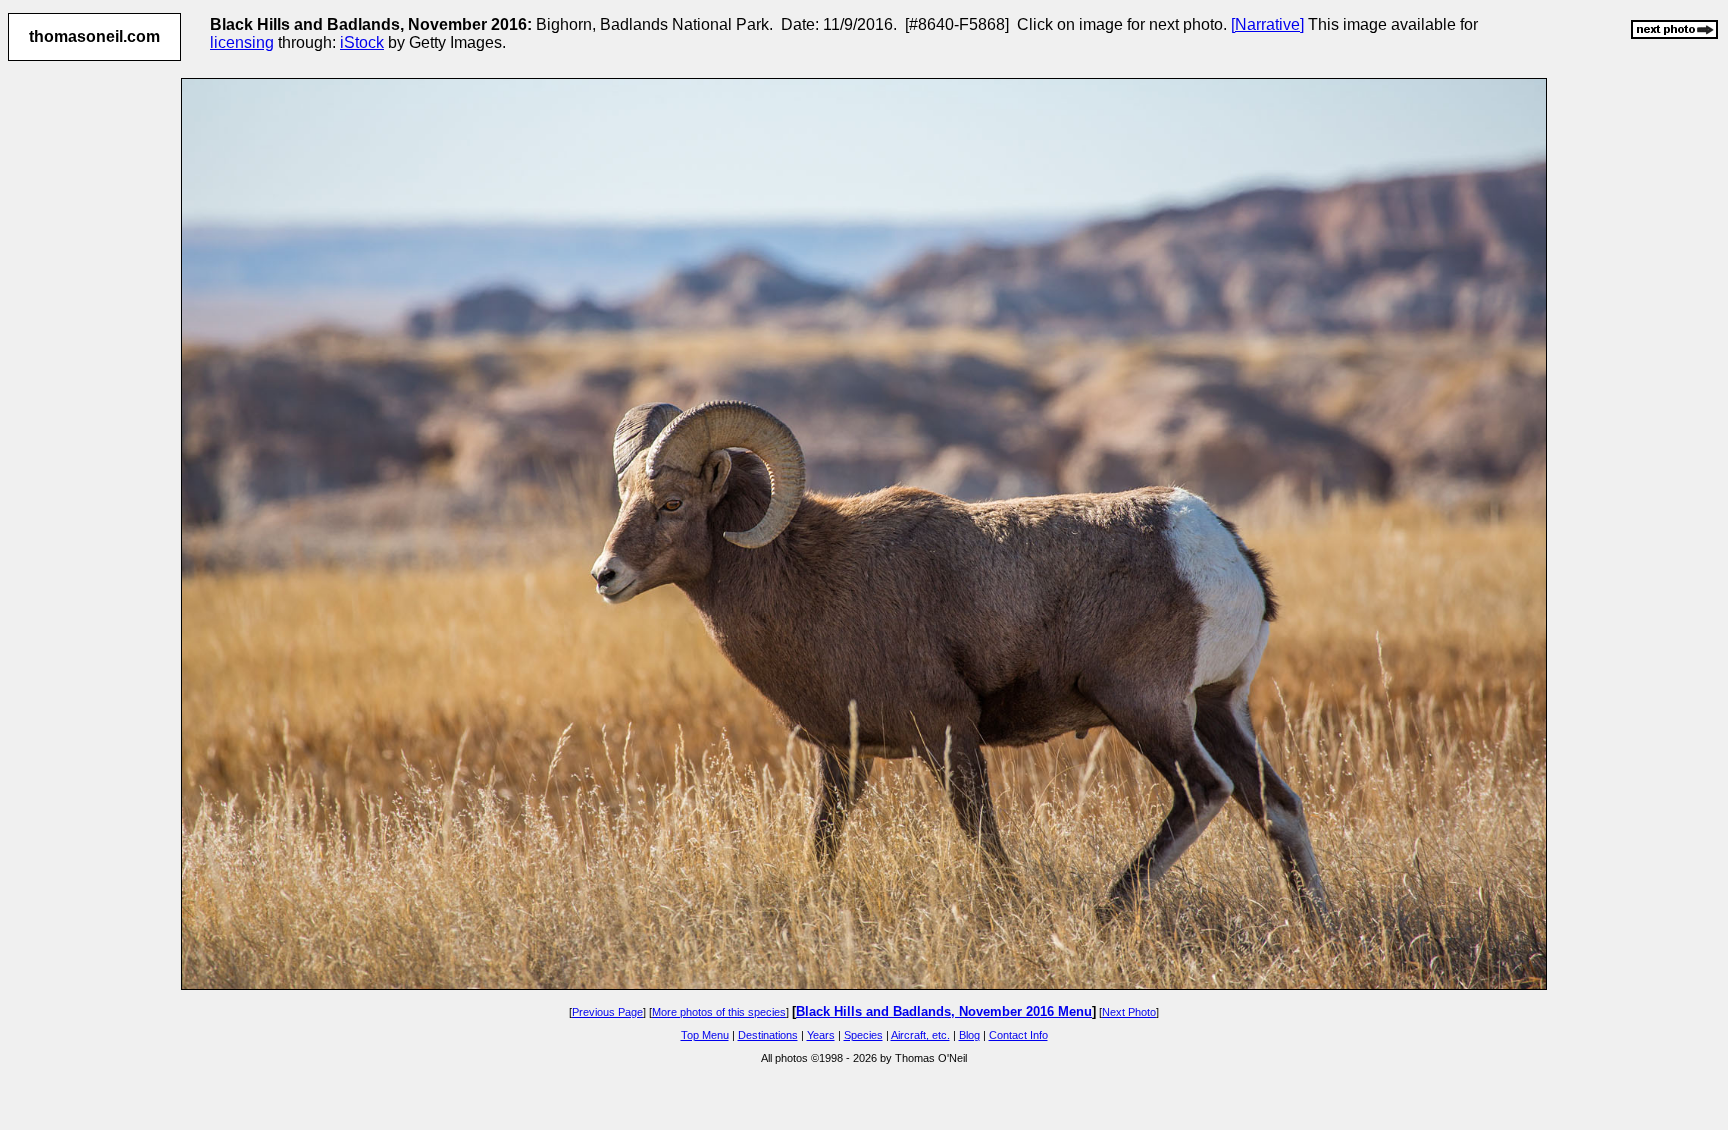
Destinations (768, 1035)
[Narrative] (1267, 24)
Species (863, 1035)
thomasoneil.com (94, 36)
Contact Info (1018, 1035)
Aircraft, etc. (920, 1035)
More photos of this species (719, 1012)
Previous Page (607, 1012)
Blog (969, 1035)
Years (821, 1035)
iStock (362, 42)
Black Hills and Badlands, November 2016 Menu (944, 1011)
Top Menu (705, 1035)
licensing (242, 42)
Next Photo (1129, 1012)
